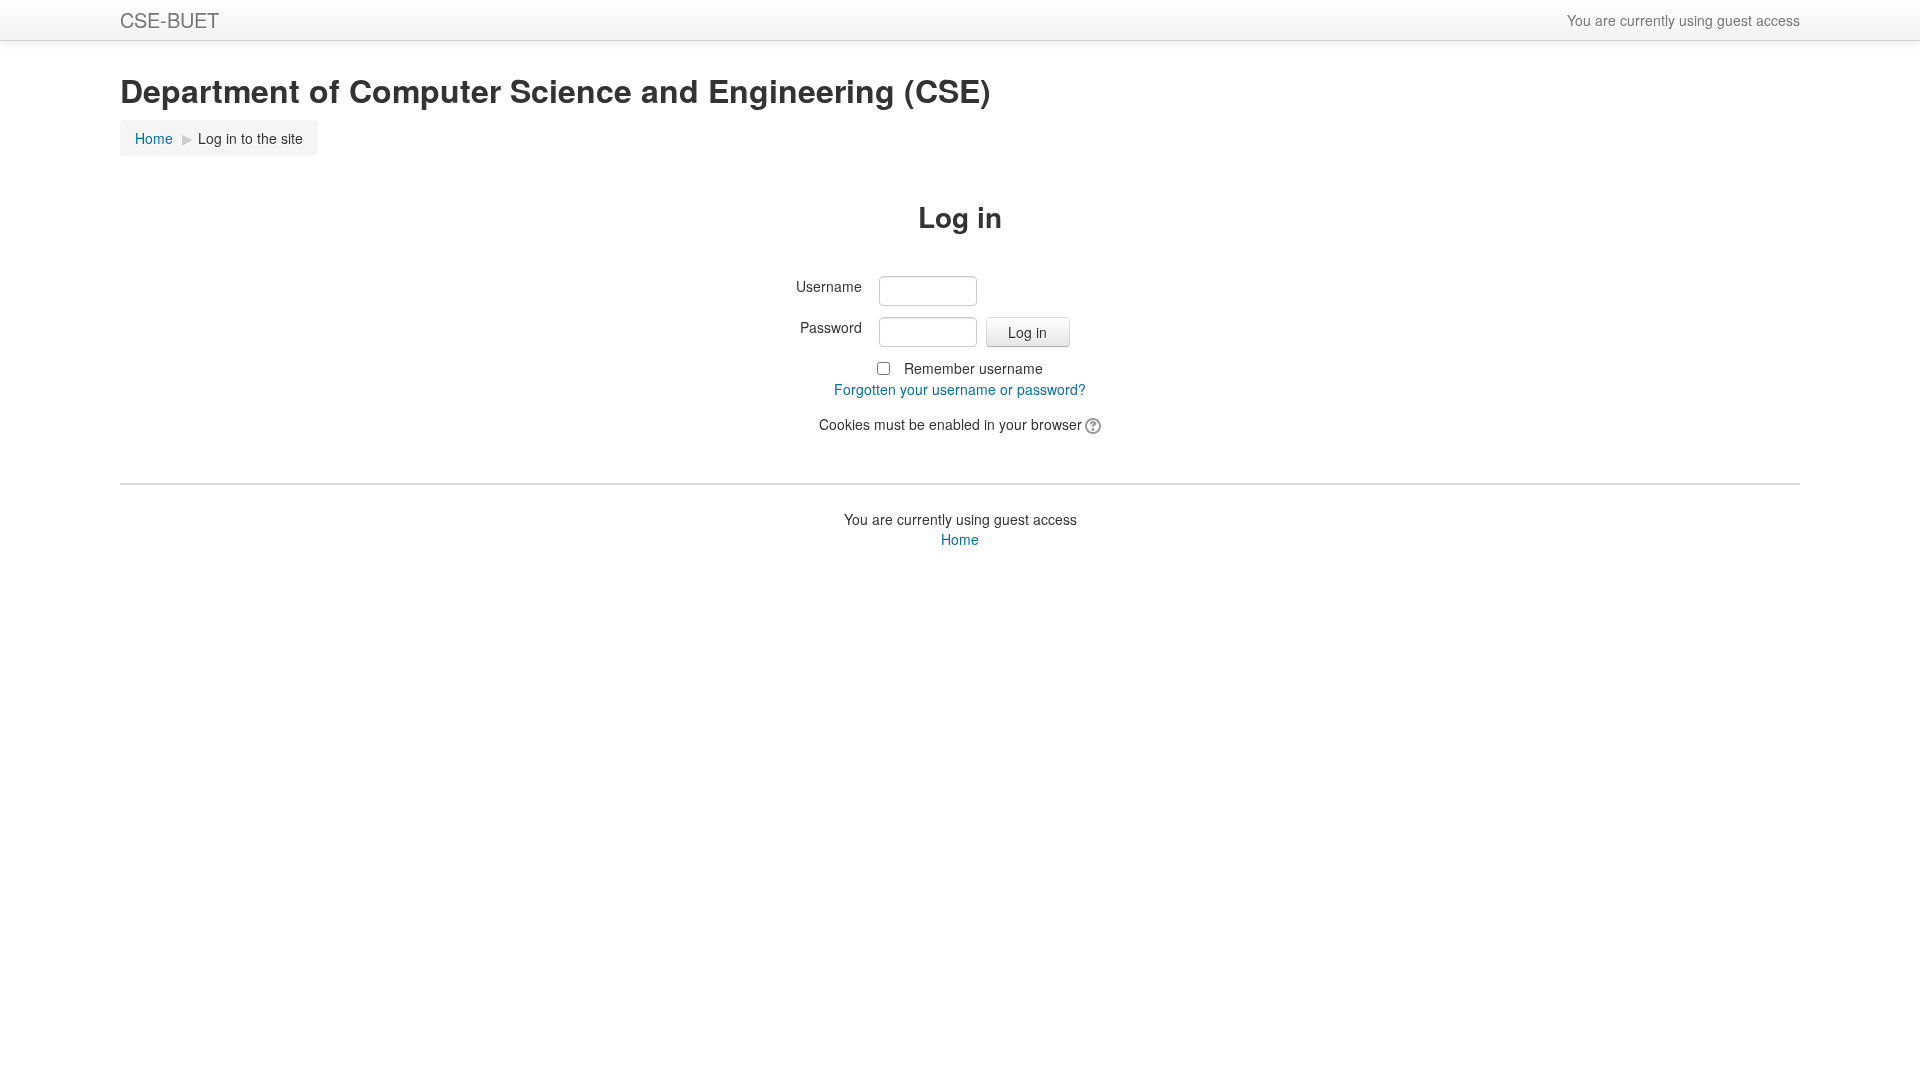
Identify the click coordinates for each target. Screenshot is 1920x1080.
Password (831, 327)
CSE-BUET (169, 19)
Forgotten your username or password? (960, 389)
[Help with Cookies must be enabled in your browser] (1091, 424)
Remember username (973, 368)
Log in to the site (250, 138)
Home (154, 138)
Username (829, 286)
